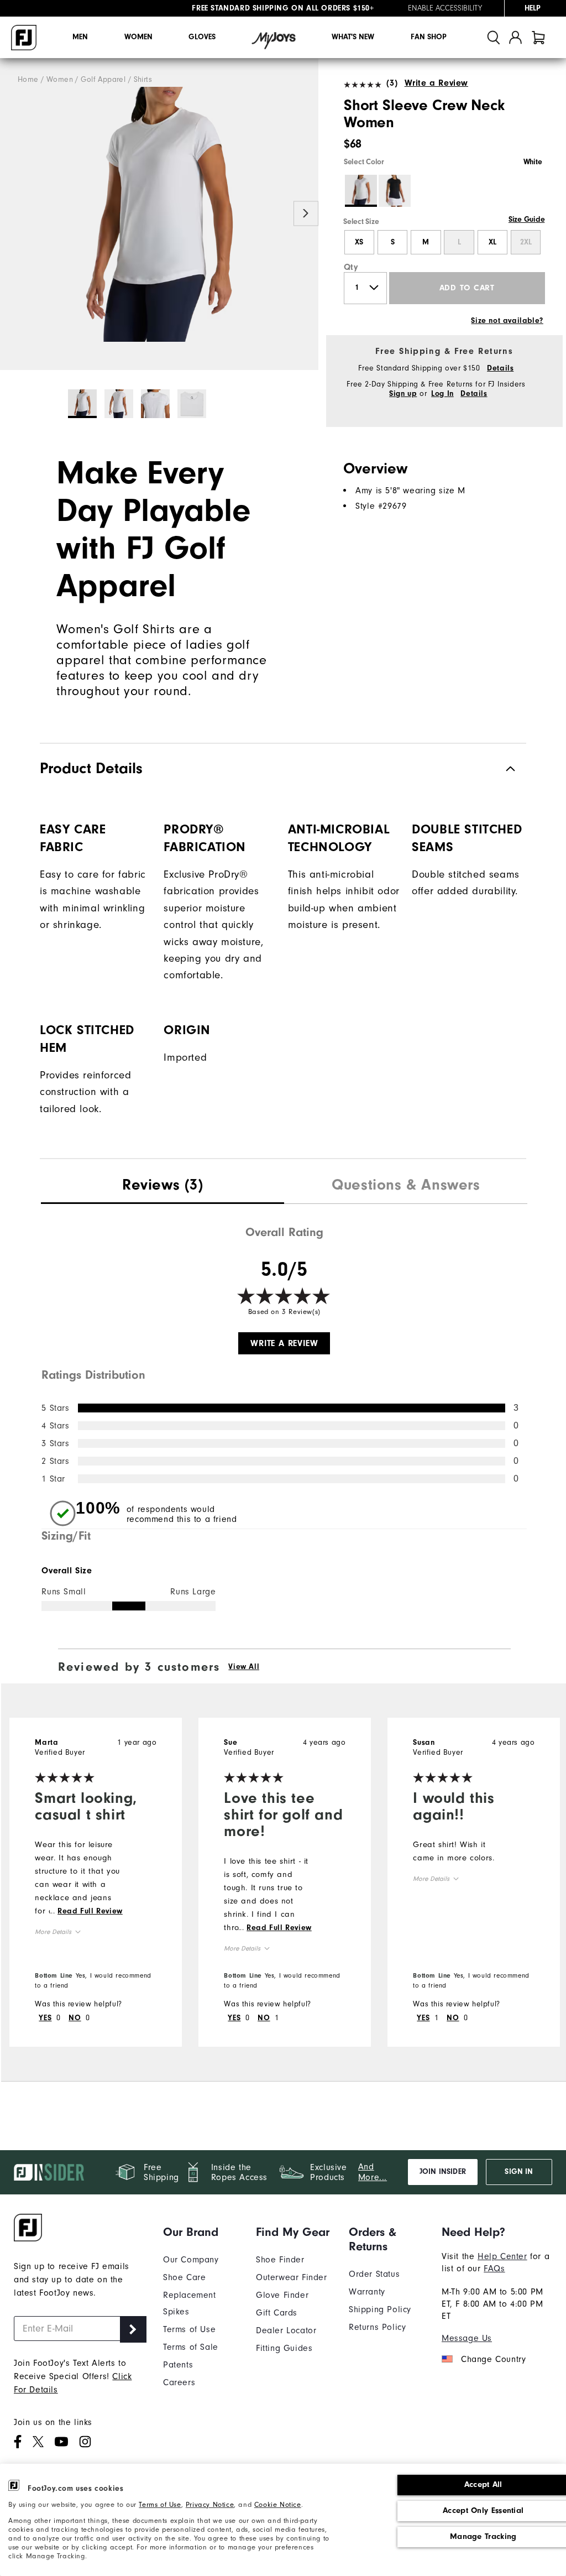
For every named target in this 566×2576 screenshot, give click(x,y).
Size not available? (507, 321)
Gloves (202, 37)
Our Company (191, 2260)
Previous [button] (12, 213)
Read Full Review (90, 1911)
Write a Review (436, 83)
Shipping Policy (380, 2309)
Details (500, 368)
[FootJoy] (24, 38)
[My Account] (515, 37)
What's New (353, 37)
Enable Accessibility (445, 8)
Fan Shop (429, 37)
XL (492, 242)
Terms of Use (160, 2504)
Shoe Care (184, 2277)
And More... (373, 2172)
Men (80, 37)
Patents (178, 2365)
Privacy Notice (210, 2504)
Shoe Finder (280, 2260)
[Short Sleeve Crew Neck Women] (159, 214)
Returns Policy (377, 2327)
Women (138, 37)
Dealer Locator (286, 2330)
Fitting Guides (284, 2348)
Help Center (502, 2256)
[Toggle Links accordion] (201, 2232)
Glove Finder (282, 2295)
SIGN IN (519, 2172)
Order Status (374, 2274)
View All (244, 1667)
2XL (526, 242)
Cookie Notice (278, 2504)
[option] (159, 214)
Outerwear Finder (292, 2277)
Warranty (367, 2292)
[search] (494, 37)
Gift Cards (277, 2313)
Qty (351, 267)
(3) (392, 83)
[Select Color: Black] (395, 191)
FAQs (494, 2269)
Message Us (467, 2338)
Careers (179, 2382)
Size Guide (526, 220)
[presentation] (163, 1186)
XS (359, 242)
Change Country (493, 2359)
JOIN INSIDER (443, 2172)
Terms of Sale (191, 2347)
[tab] (538, 37)
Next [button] (306, 213)
